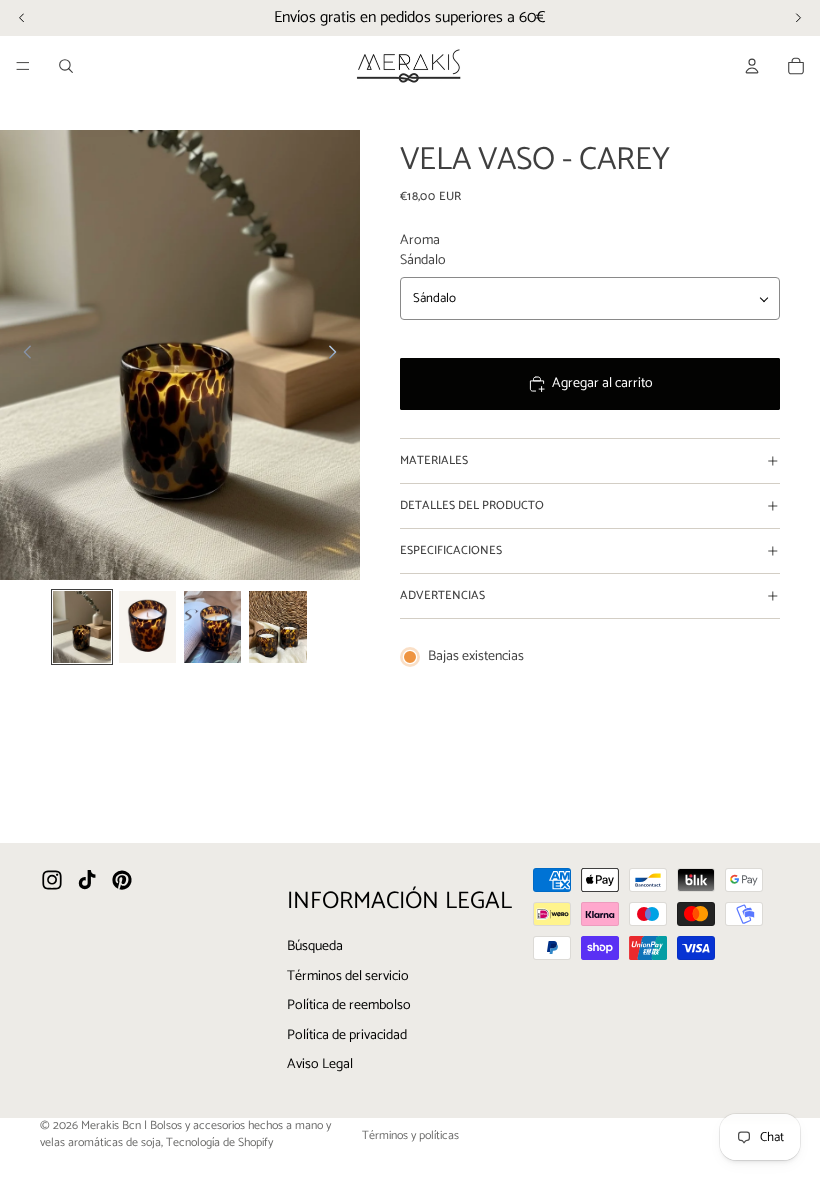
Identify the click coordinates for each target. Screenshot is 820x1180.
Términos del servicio (348, 976)
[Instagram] (52, 881)
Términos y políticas (410, 1135)
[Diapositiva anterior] (22, 355)
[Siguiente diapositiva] (338, 355)
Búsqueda (315, 946)
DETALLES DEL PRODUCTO (472, 505)
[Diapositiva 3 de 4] (212, 627)
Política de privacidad (347, 1035)
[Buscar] (66, 66)
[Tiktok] (87, 881)
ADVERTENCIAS (442, 595)
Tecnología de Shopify (219, 1142)
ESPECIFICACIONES (451, 550)
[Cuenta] (752, 66)
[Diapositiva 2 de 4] (147, 627)
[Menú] (23, 66)
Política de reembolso (349, 1006)
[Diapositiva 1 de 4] (81, 627)
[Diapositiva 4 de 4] (277, 627)
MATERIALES (434, 460)
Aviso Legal (320, 1065)
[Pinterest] (122, 881)
